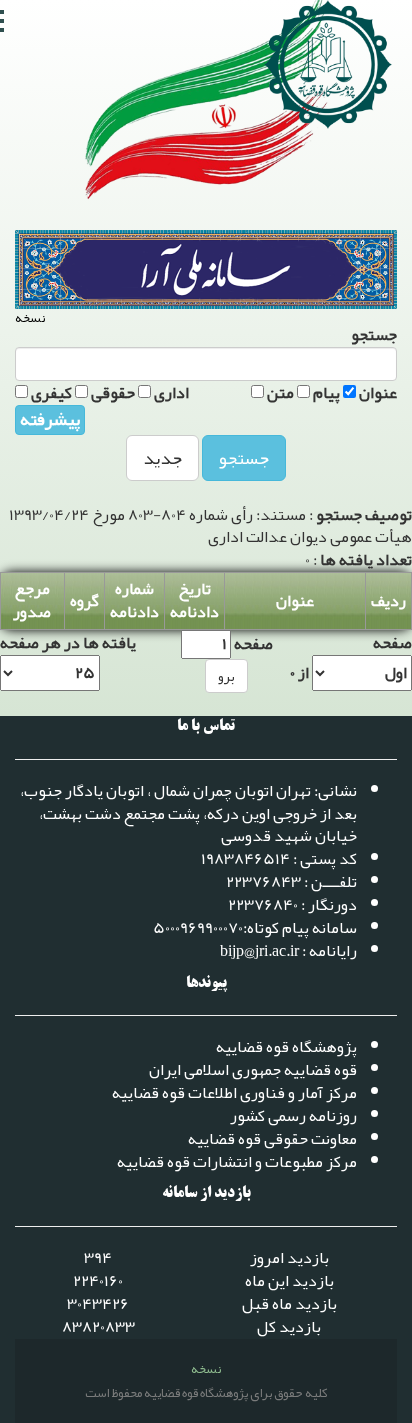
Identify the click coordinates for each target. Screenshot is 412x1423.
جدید (162, 458)
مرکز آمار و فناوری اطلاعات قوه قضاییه (234, 1093)
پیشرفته (50, 420)
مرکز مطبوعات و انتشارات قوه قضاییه (237, 1162)
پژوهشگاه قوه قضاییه (286, 1047)
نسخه (30, 318)
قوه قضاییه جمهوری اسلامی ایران (253, 1070)
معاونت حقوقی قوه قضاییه (272, 1139)
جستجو (244, 458)
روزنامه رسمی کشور (293, 1116)
